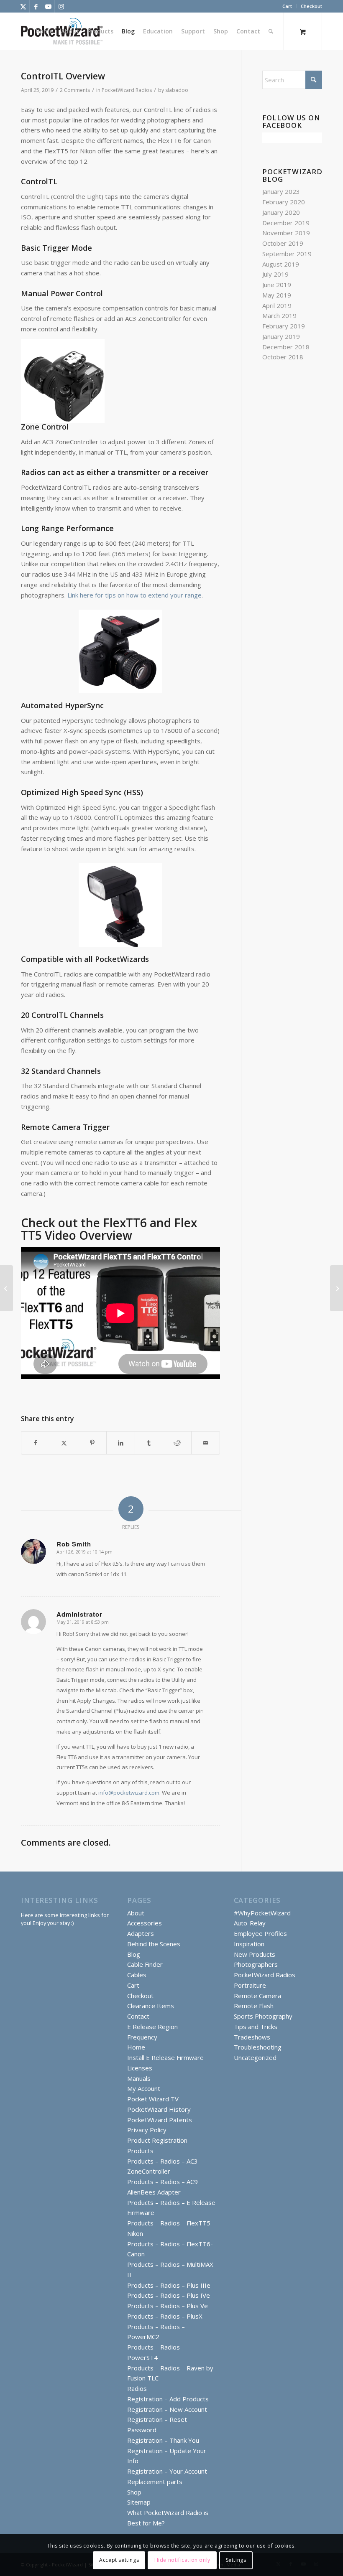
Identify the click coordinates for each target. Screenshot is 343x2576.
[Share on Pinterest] (92, 1443)
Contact (138, 2016)
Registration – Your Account (167, 2471)
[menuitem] (287, 6)
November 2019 (286, 233)
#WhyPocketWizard (262, 1913)
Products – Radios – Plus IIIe (169, 2285)
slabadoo (177, 90)
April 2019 (277, 305)
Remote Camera (257, 1996)
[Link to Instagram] (61, 6)
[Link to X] (23, 6)
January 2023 (281, 191)
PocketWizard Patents (160, 2120)
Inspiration (249, 1944)
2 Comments (75, 90)
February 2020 (284, 202)
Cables (137, 1975)
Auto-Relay (250, 1923)
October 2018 (283, 357)
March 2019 (279, 315)
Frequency (142, 2037)
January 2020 (281, 212)
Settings (236, 2560)
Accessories (145, 1923)
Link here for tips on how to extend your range (134, 595)
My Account (144, 2088)
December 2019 (286, 223)
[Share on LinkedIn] (121, 1443)
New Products (255, 1954)
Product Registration (157, 2140)
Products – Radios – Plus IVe (169, 2295)
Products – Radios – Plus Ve (168, 2306)
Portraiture (250, 1985)
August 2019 (281, 264)
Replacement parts (155, 2482)
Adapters (141, 1933)
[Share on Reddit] (177, 1443)
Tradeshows (252, 2037)
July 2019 (275, 274)
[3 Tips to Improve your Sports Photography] (6, 1288)
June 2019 (277, 285)
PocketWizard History (159, 2109)
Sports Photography (263, 2016)
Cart (287, 6)
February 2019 (284, 326)
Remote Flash (254, 2006)
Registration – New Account (167, 2409)
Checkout (311, 6)
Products (140, 2151)
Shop (134, 2492)
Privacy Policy (147, 2130)
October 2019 (283, 243)
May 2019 (277, 295)
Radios (137, 2388)
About (136, 1913)
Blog (134, 1954)
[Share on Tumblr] (149, 1443)
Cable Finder (145, 1964)
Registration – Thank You (163, 2440)
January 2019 (281, 336)
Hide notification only (182, 2560)
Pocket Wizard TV (153, 2099)
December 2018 (286, 347)
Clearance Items (151, 2006)
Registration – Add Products (168, 2399)
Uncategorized (255, 2057)
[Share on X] (64, 1443)
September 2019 (287, 254)
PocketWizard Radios (127, 90)
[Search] (271, 31)
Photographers (256, 1964)
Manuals (139, 2078)
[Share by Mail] (206, 1443)
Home (136, 2047)
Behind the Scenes (154, 1944)
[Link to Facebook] (36, 6)
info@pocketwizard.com (129, 1793)
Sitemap (139, 2502)
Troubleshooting (258, 2047)
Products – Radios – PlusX (165, 2316)
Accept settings (119, 2560)
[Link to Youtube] (48, 6)
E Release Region (152, 2027)
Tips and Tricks (256, 2027)
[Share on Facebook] (36, 1443)
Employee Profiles (260, 1933)
